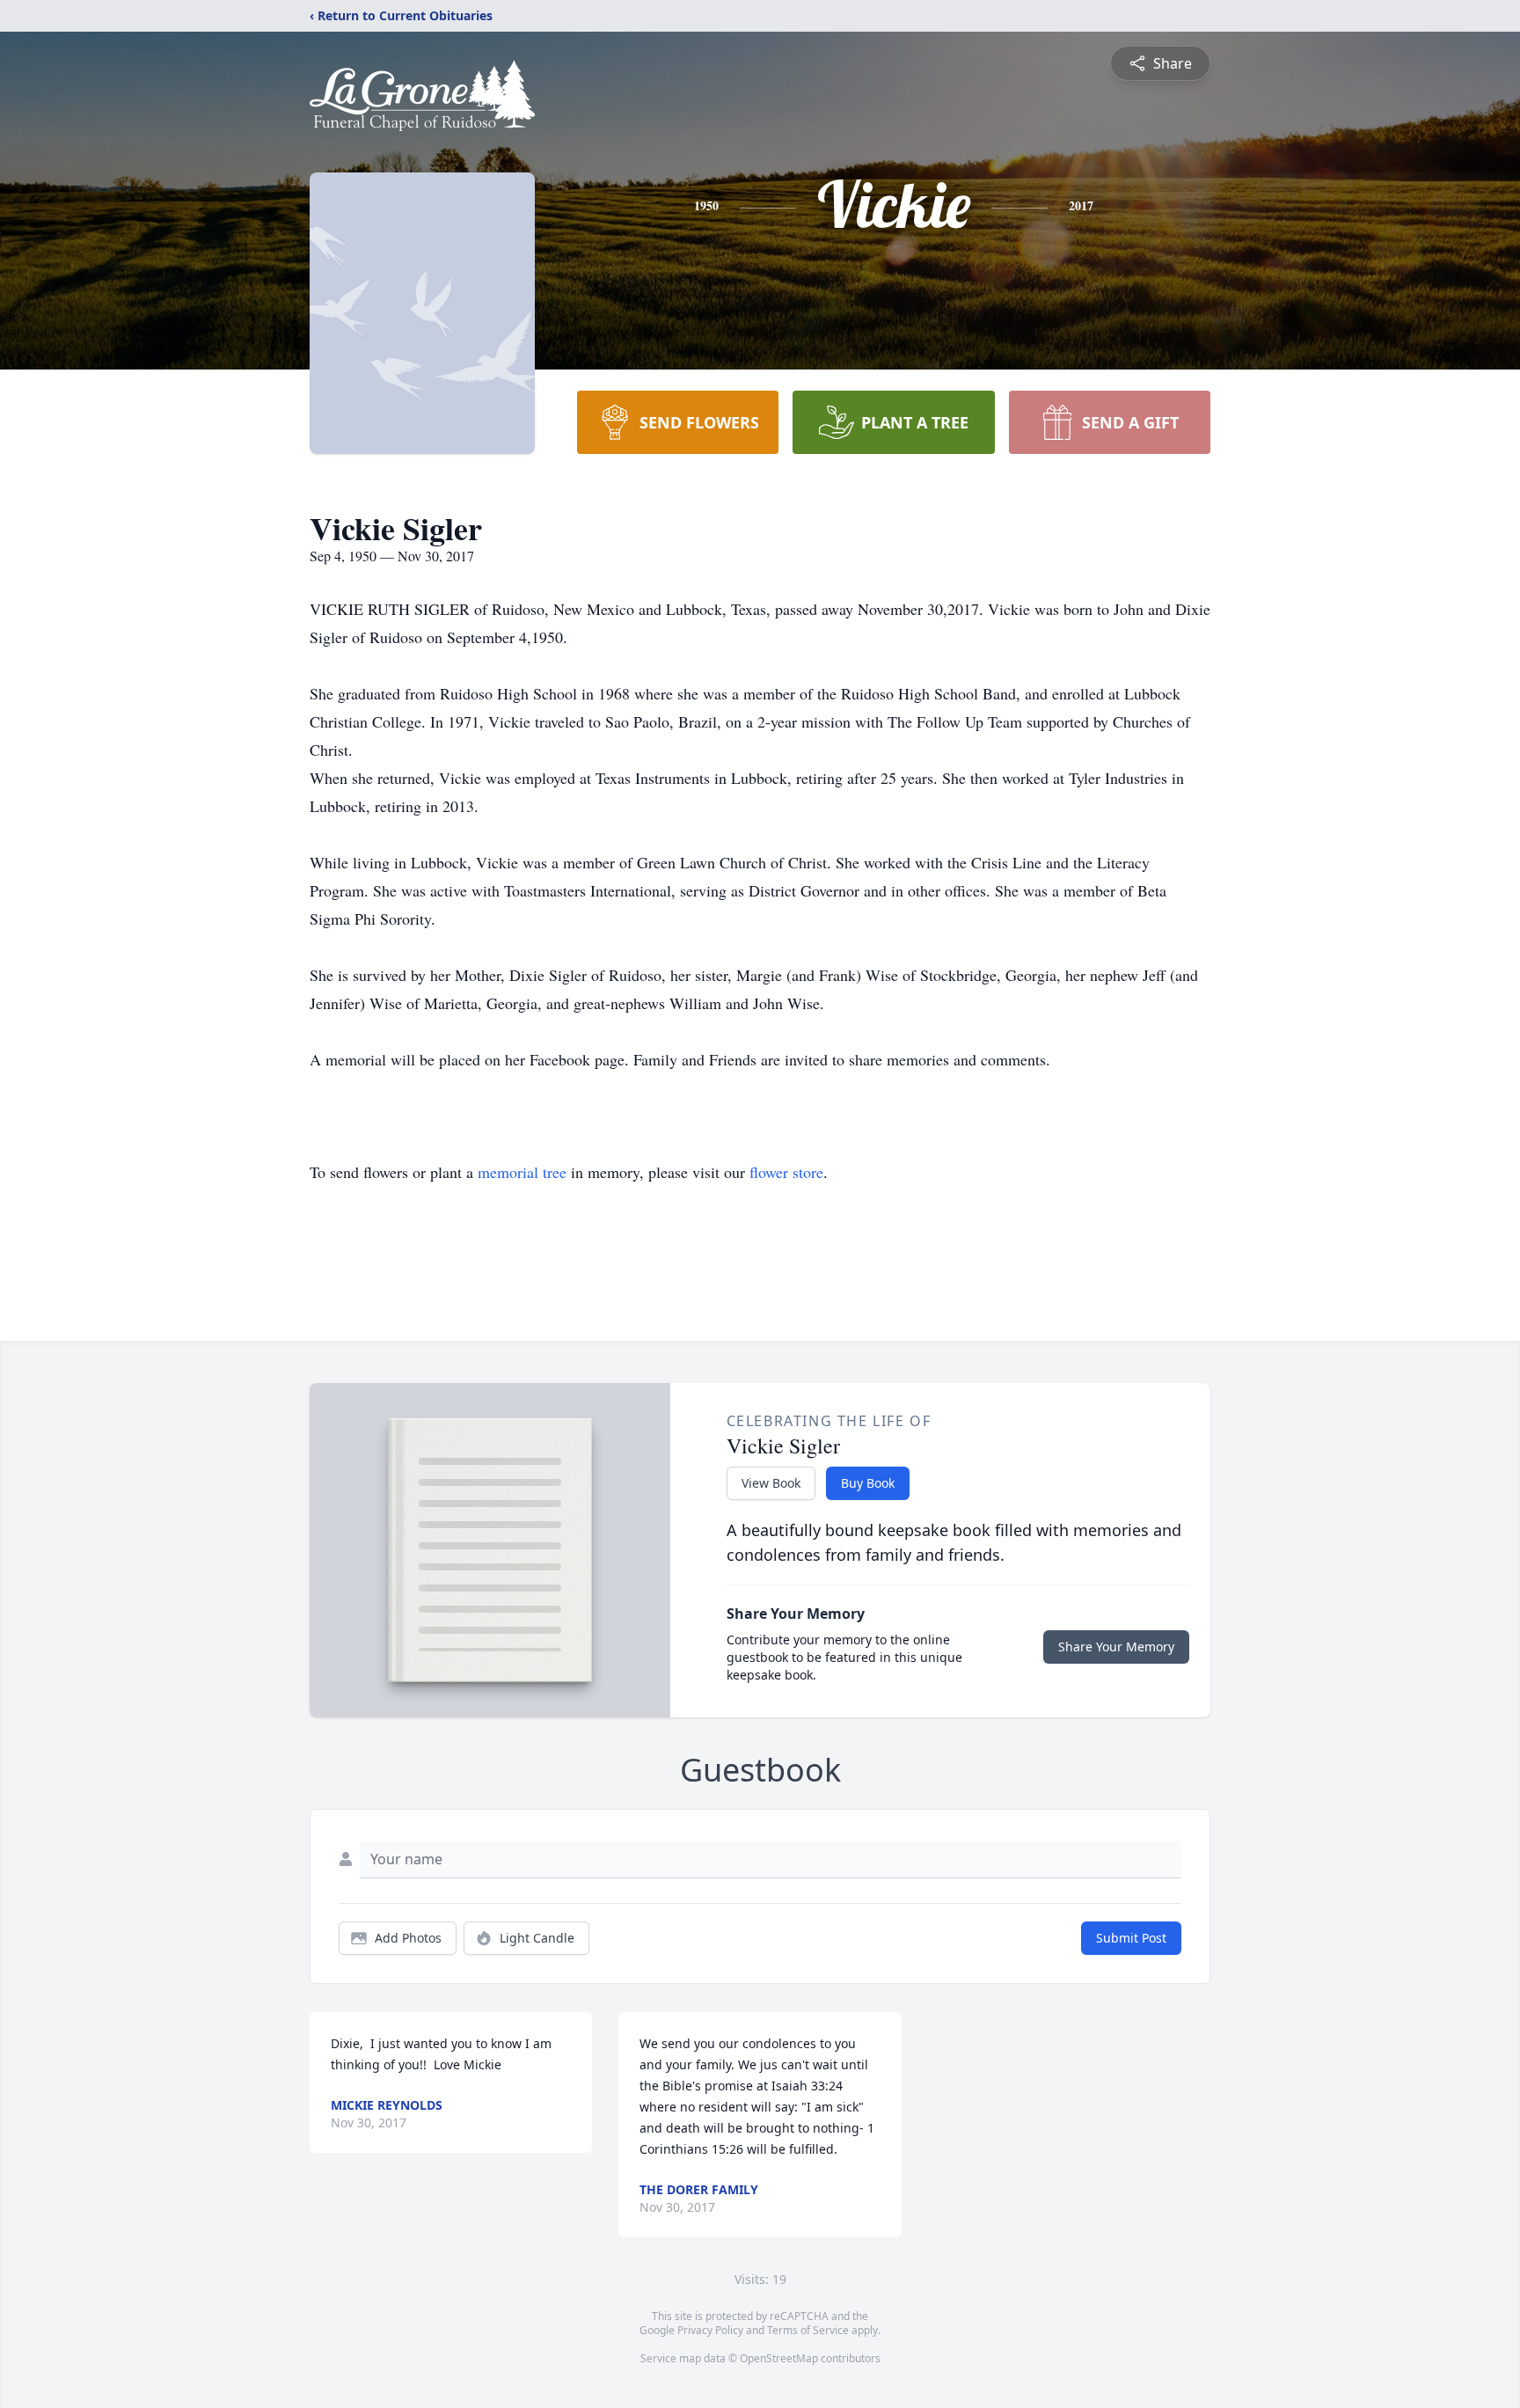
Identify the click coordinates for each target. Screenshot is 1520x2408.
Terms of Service (808, 2330)
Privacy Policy (710, 2330)
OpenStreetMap (779, 2358)
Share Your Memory (1116, 1647)
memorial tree (522, 1172)
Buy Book (868, 1483)
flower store (786, 1172)
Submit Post (1131, 1938)
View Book (771, 1483)
